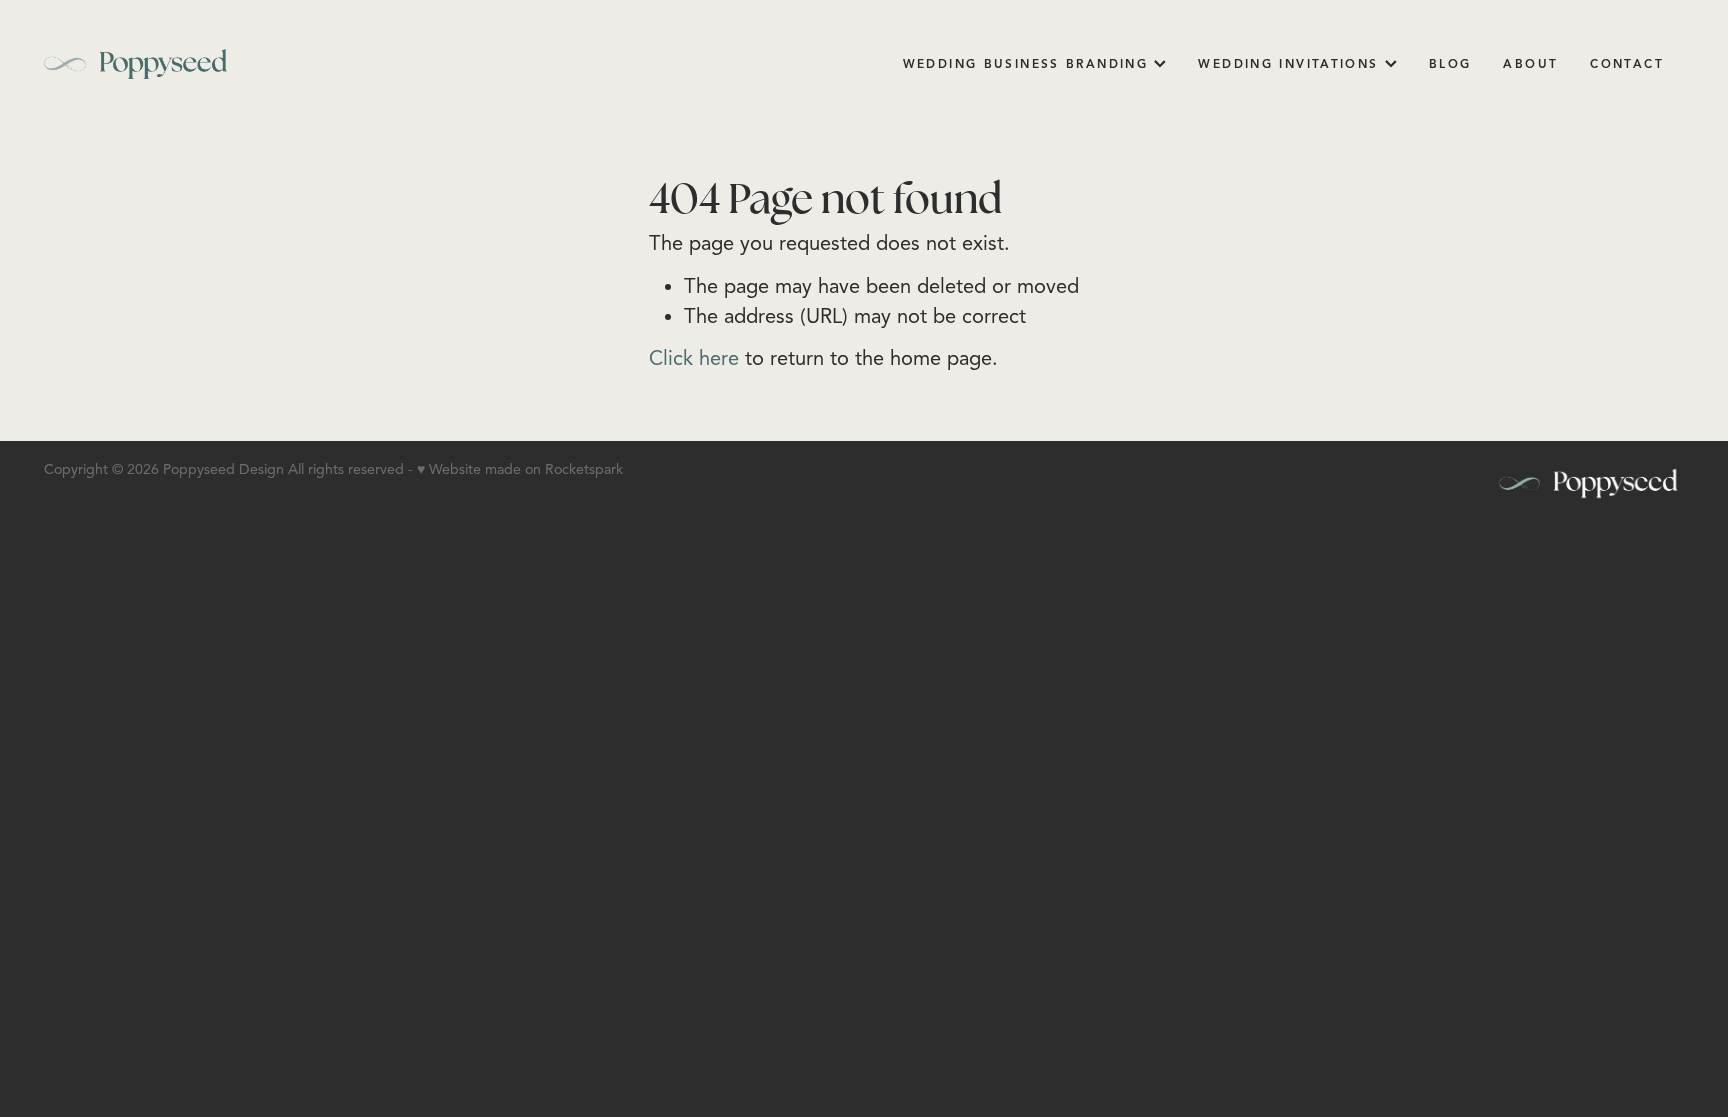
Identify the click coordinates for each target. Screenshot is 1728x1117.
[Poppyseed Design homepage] (208, 64)
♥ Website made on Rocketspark (520, 469)
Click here (694, 358)
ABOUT (1530, 64)
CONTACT (1627, 64)
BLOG (1450, 64)
